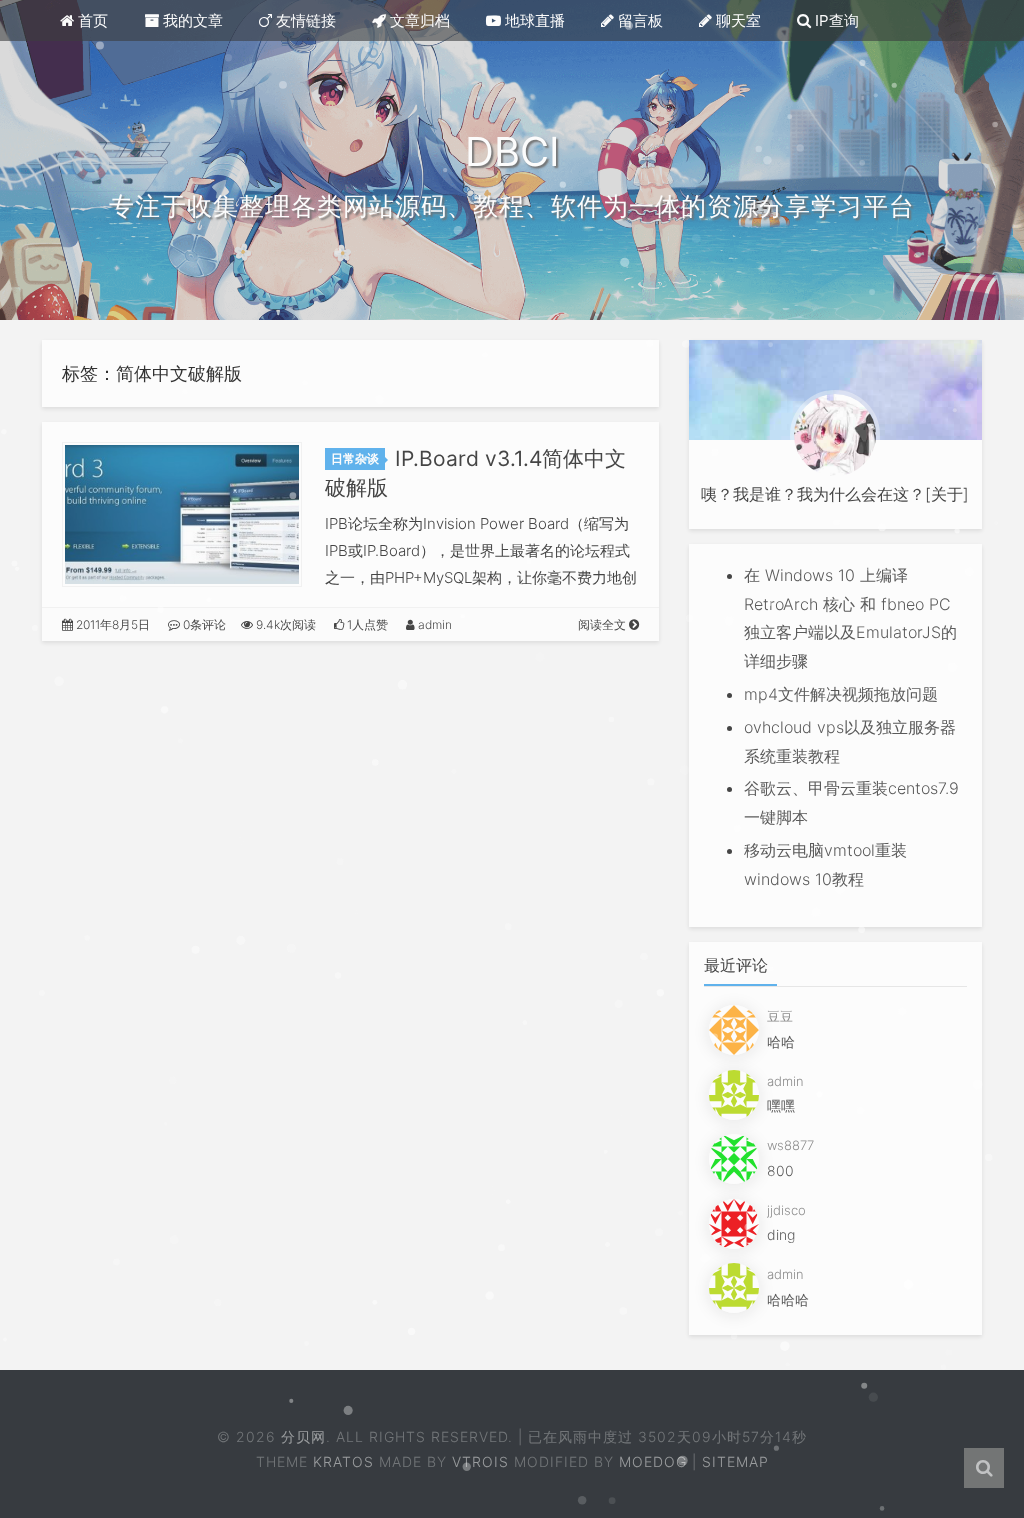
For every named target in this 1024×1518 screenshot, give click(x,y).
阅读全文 (603, 624)
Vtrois (480, 1461)
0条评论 (203, 624)
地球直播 (533, 20)
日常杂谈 (355, 458)
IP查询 (835, 20)
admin (433, 624)
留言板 (638, 20)
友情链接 (304, 20)
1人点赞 (366, 624)
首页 (91, 20)
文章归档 (418, 20)
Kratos (343, 1461)
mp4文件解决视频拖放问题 (841, 694)
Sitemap (735, 1461)
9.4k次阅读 (284, 624)
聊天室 (736, 20)
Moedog (653, 1461)
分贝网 (304, 1436)
